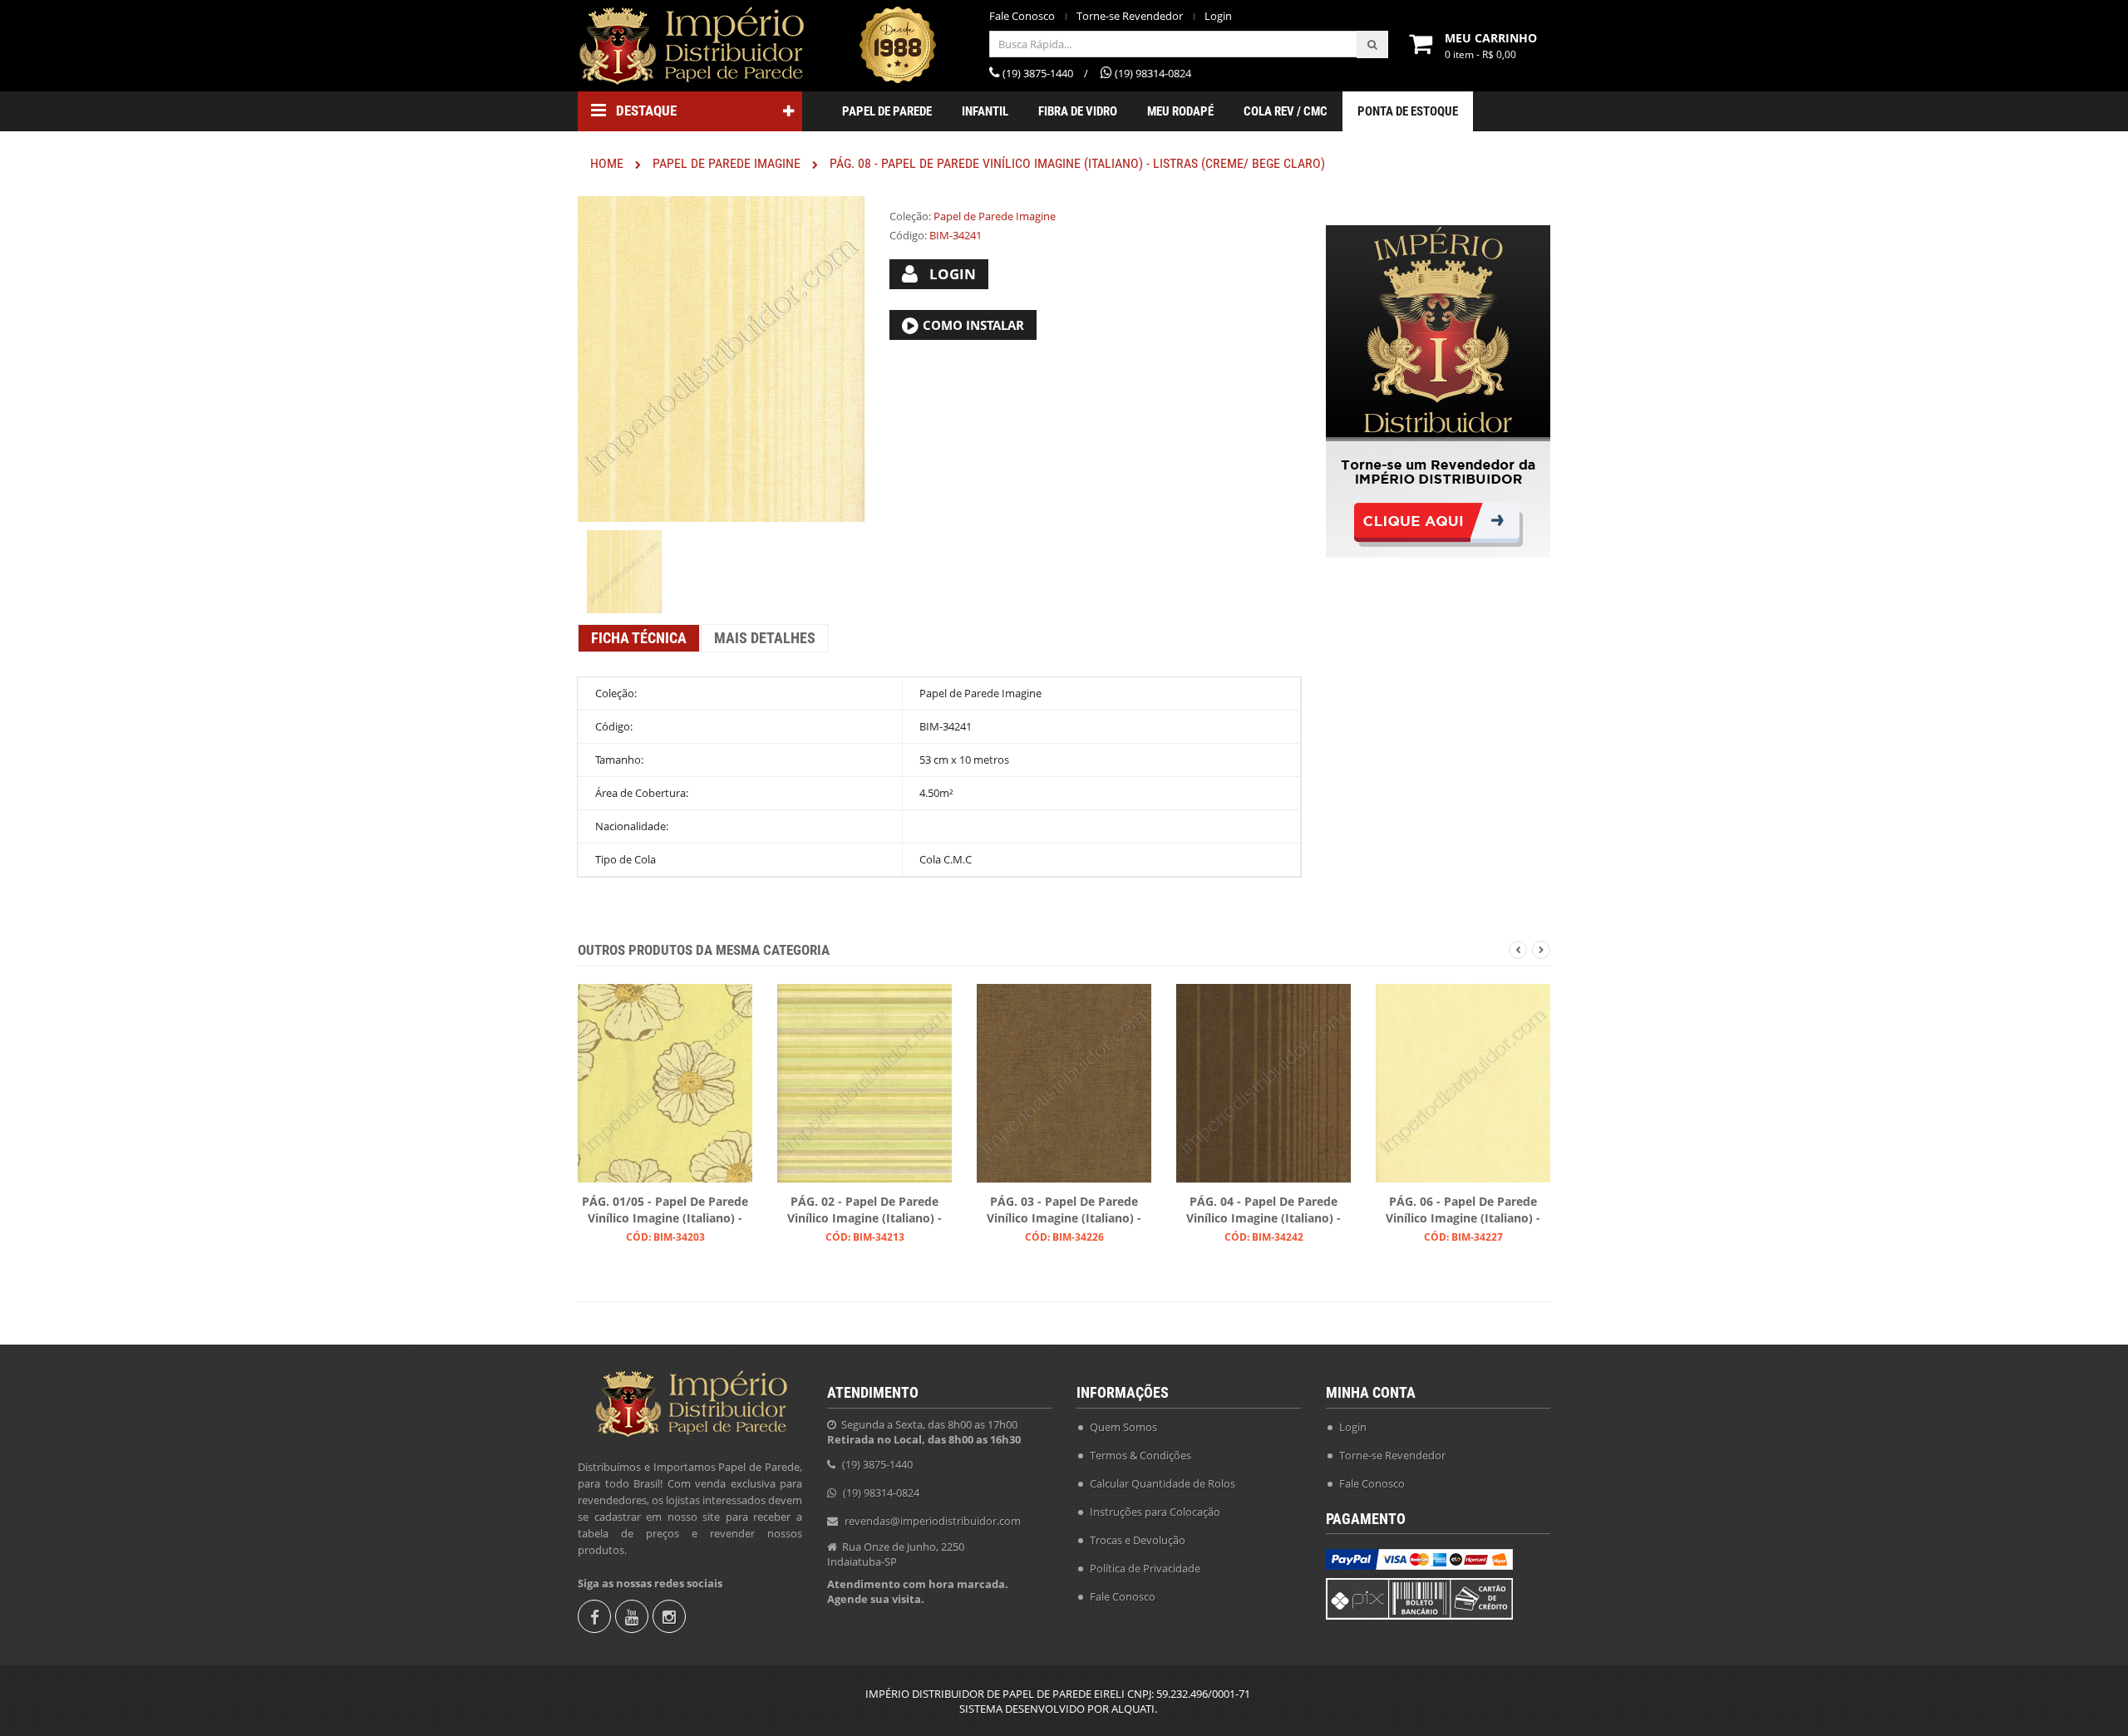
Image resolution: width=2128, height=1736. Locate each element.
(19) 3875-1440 (877, 1464)
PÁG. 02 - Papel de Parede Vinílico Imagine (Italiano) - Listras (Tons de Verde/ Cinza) (864, 1211)
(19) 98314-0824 (881, 1493)
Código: (908, 235)
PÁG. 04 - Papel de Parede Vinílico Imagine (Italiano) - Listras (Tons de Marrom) (1263, 1211)
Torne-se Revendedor (1130, 16)
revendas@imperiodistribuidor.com (933, 1521)
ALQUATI (1133, 1709)
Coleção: (910, 216)
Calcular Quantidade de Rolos (1163, 1483)
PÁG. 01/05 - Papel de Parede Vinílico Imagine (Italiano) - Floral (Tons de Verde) (665, 1211)
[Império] (690, 46)
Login (1218, 16)
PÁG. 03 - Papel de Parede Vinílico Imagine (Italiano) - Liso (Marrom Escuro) (1064, 1211)
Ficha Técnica (639, 638)
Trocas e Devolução (1138, 1540)
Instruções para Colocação (1155, 1512)
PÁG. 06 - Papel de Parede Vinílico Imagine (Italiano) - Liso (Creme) (1463, 1211)
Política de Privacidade (1145, 1568)
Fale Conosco (1022, 16)
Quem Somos (1123, 1427)
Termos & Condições (1140, 1455)
